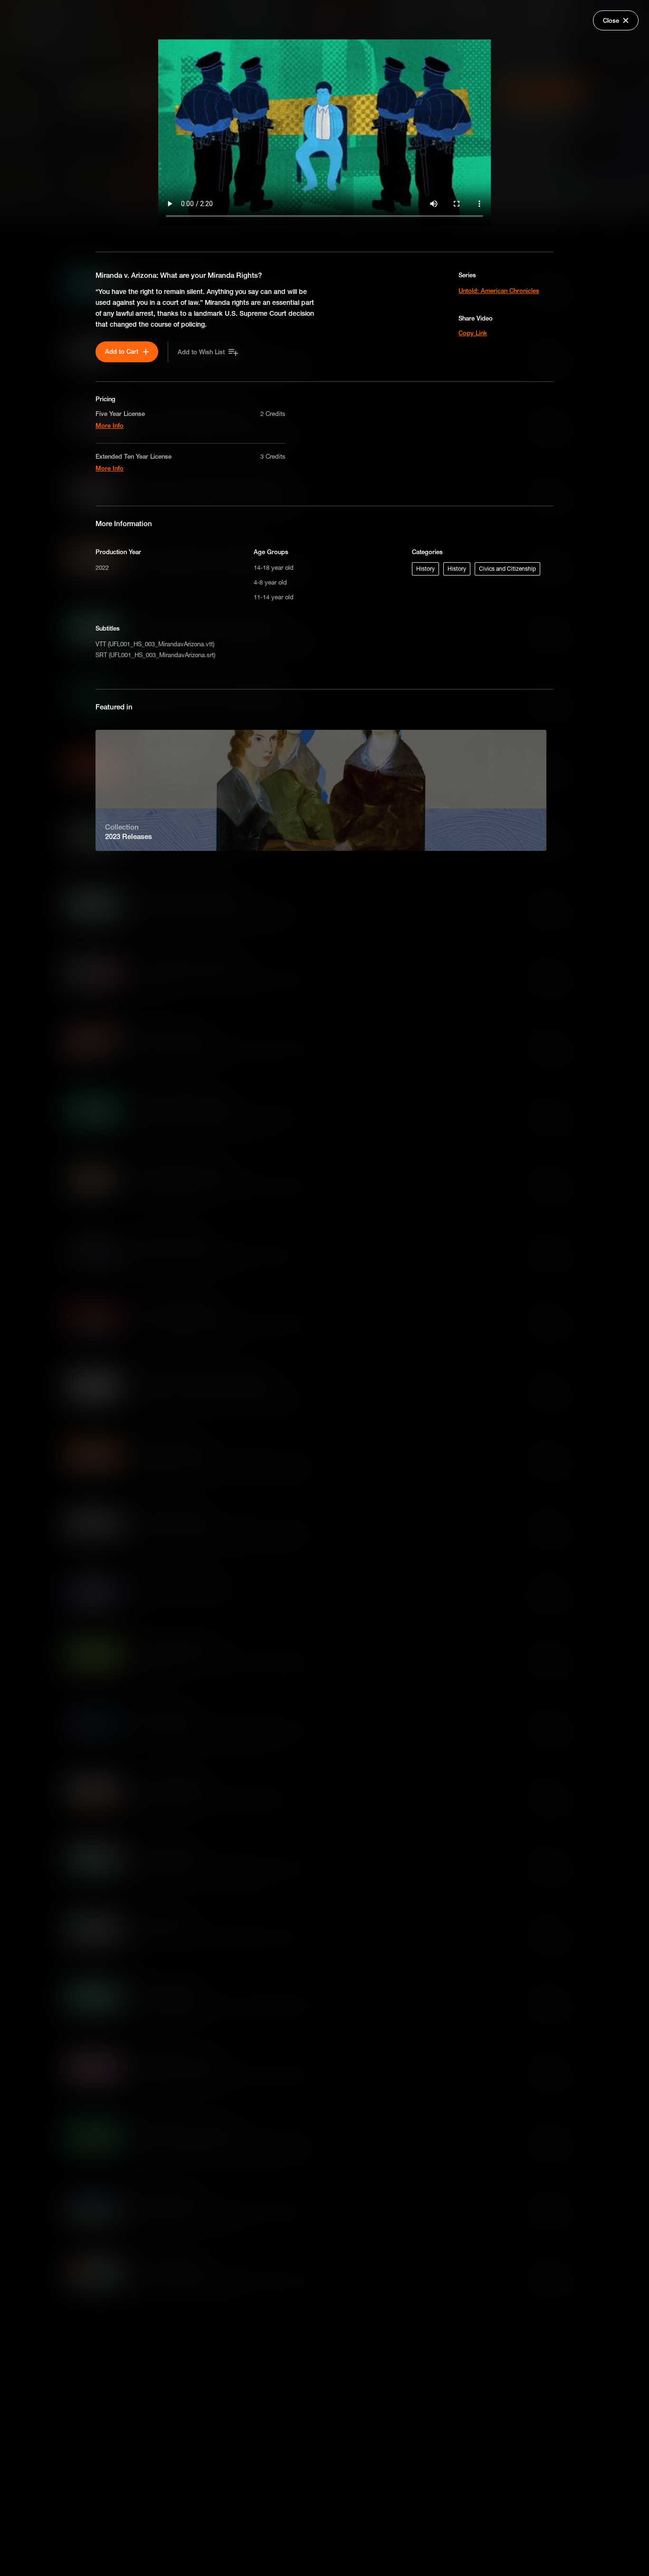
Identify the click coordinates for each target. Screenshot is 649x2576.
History (425, 569)
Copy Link (473, 333)
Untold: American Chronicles (499, 291)
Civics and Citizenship (507, 569)
